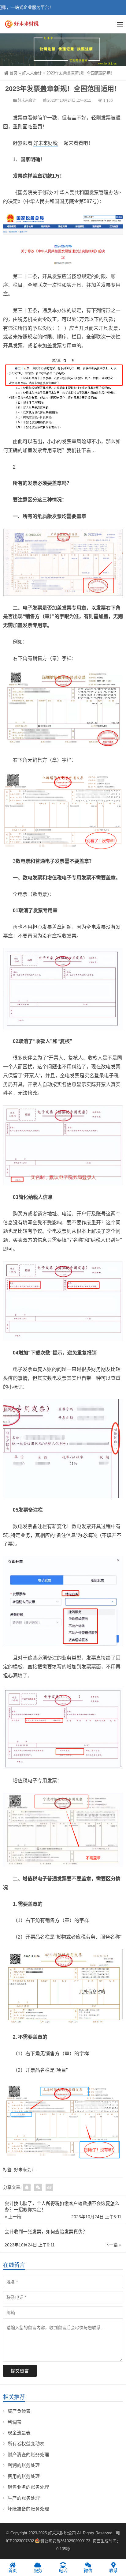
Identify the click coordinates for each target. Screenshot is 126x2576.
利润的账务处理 (24, 2465)
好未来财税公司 (62, 2533)
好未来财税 (46, 143)
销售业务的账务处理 (28, 2487)
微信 (88, 2570)
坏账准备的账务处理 (28, 2509)
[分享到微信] (38, 2187)
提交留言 (20, 2371)
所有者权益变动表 (26, 2444)
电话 (63, 2570)
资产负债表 (19, 2411)
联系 (113, 2570)
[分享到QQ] (27, 2187)
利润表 (15, 2422)
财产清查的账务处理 (28, 2455)
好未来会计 (32, 73)
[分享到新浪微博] (49, 2187)
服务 (38, 2570)
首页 (13, 73)
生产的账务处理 (24, 2498)
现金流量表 (19, 2433)
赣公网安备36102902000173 (65, 2541)
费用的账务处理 (24, 2476)
